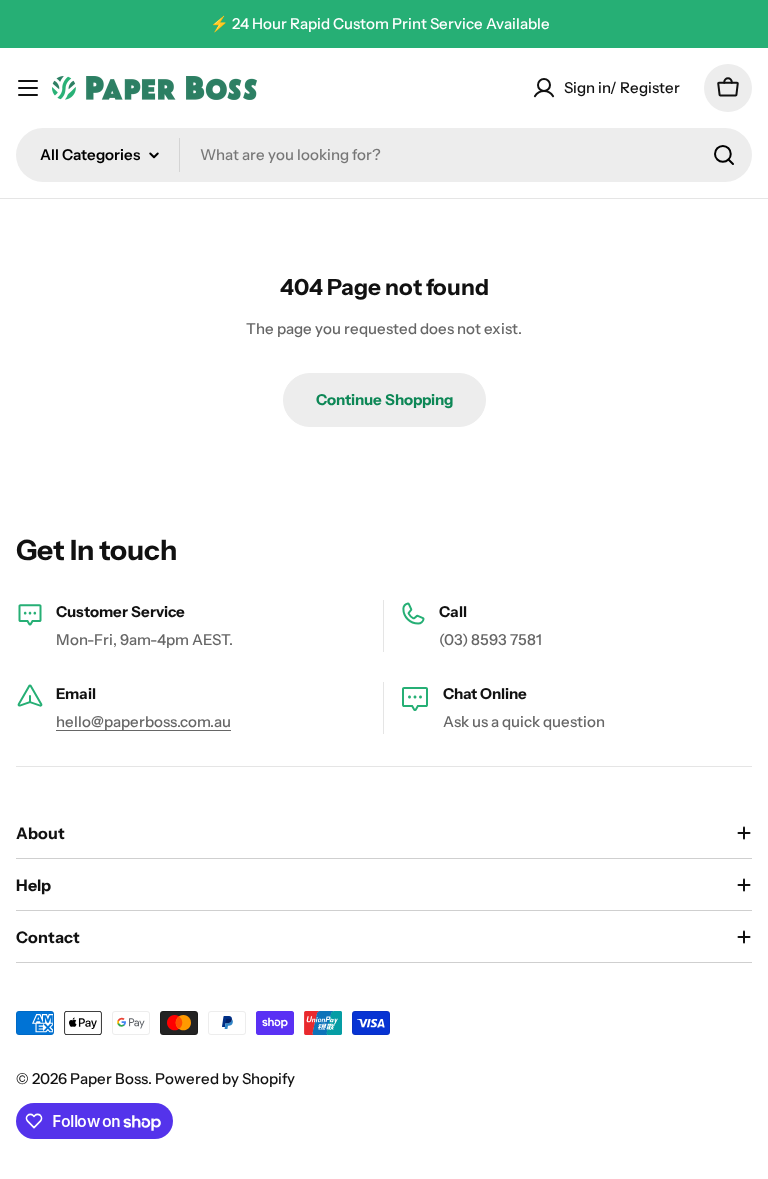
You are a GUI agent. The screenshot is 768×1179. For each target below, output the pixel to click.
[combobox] (384, 155)
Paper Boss (109, 1078)
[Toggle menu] (28, 88)
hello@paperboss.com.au (143, 721)
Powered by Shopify (225, 1078)
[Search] (724, 155)
